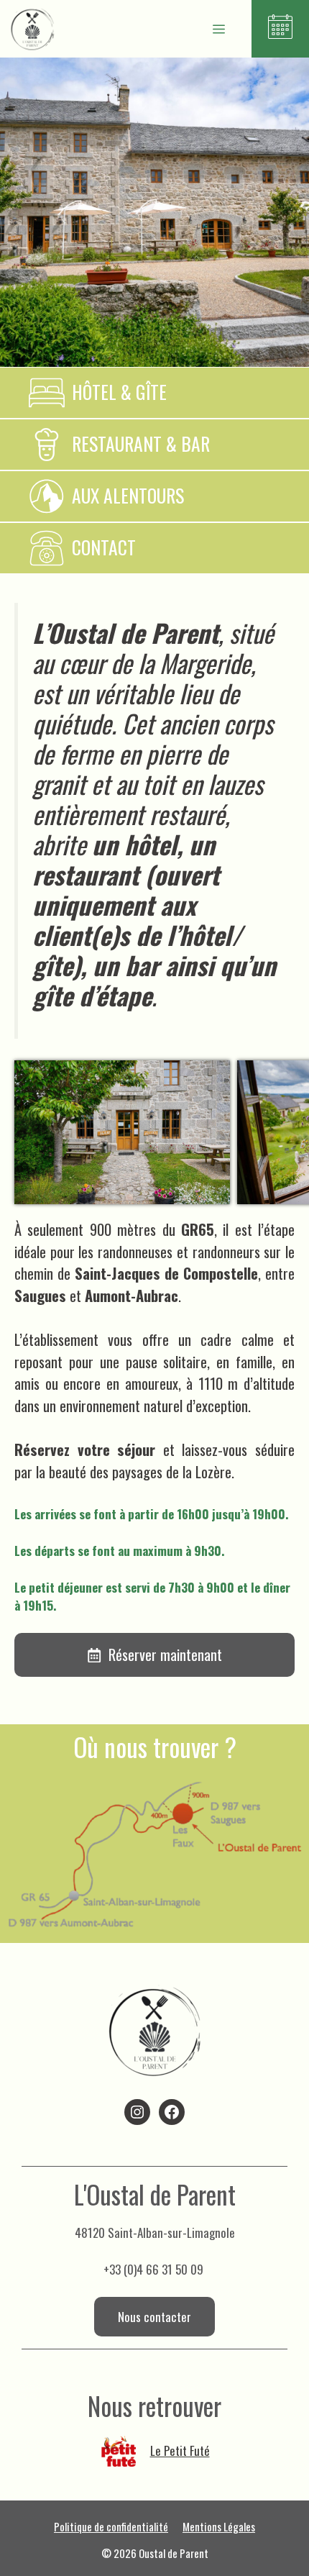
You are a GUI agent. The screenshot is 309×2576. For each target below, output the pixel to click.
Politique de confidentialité (111, 2526)
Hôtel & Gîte (119, 392)
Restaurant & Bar (141, 443)
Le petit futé (180, 2450)
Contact (104, 547)
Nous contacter (154, 2317)
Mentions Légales (219, 2526)
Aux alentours (128, 495)
